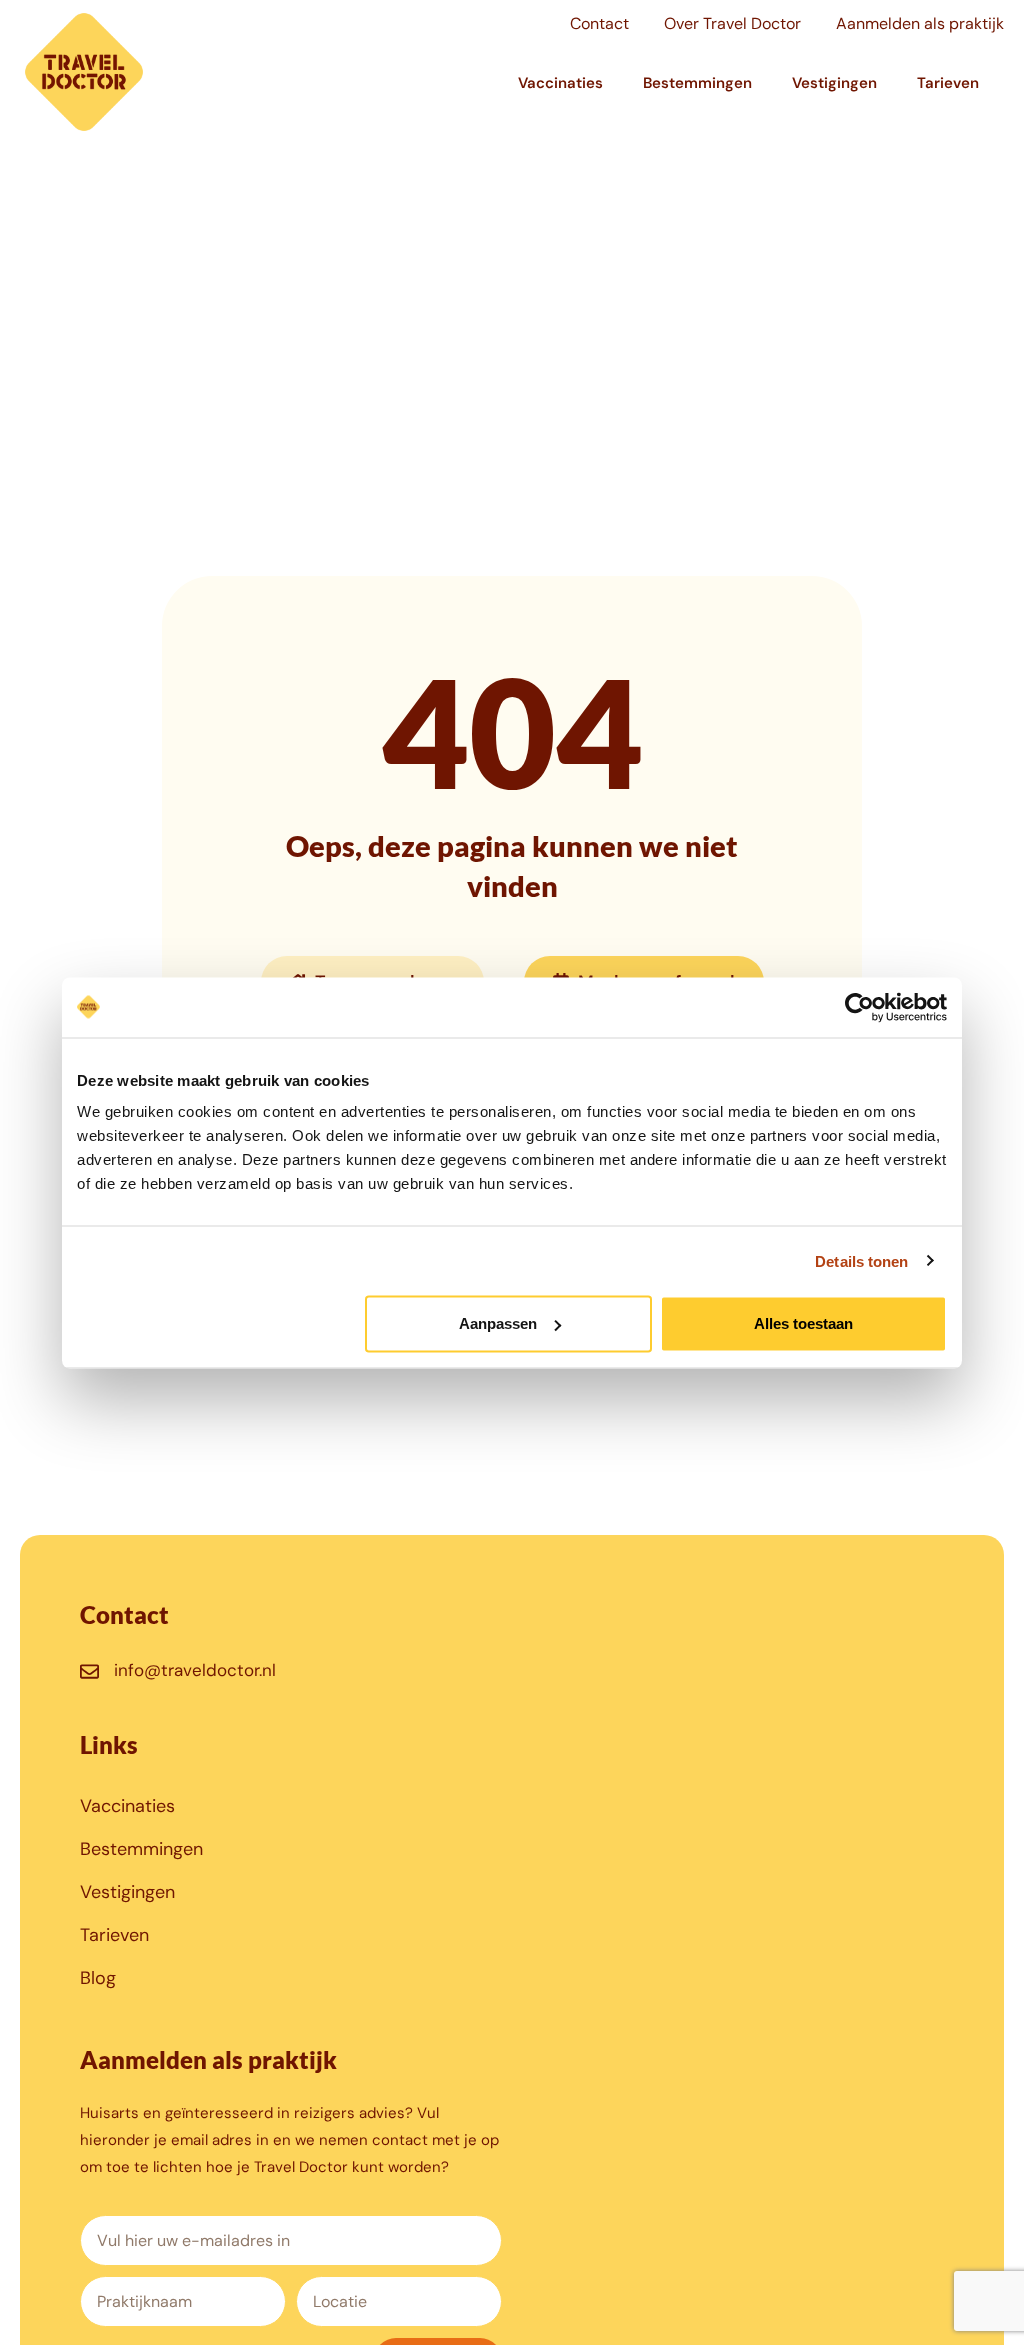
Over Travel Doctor (732, 23)
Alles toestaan (803, 1323)
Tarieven (948, 83)
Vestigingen (834, 83)
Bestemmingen (697, 83)
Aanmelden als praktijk (920, 23)
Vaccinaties (560, 83)
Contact (599, 23)
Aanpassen (498, 1323)
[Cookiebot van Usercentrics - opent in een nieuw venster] (859, 1007)
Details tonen (861, 1260)
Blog (98, 1978)
